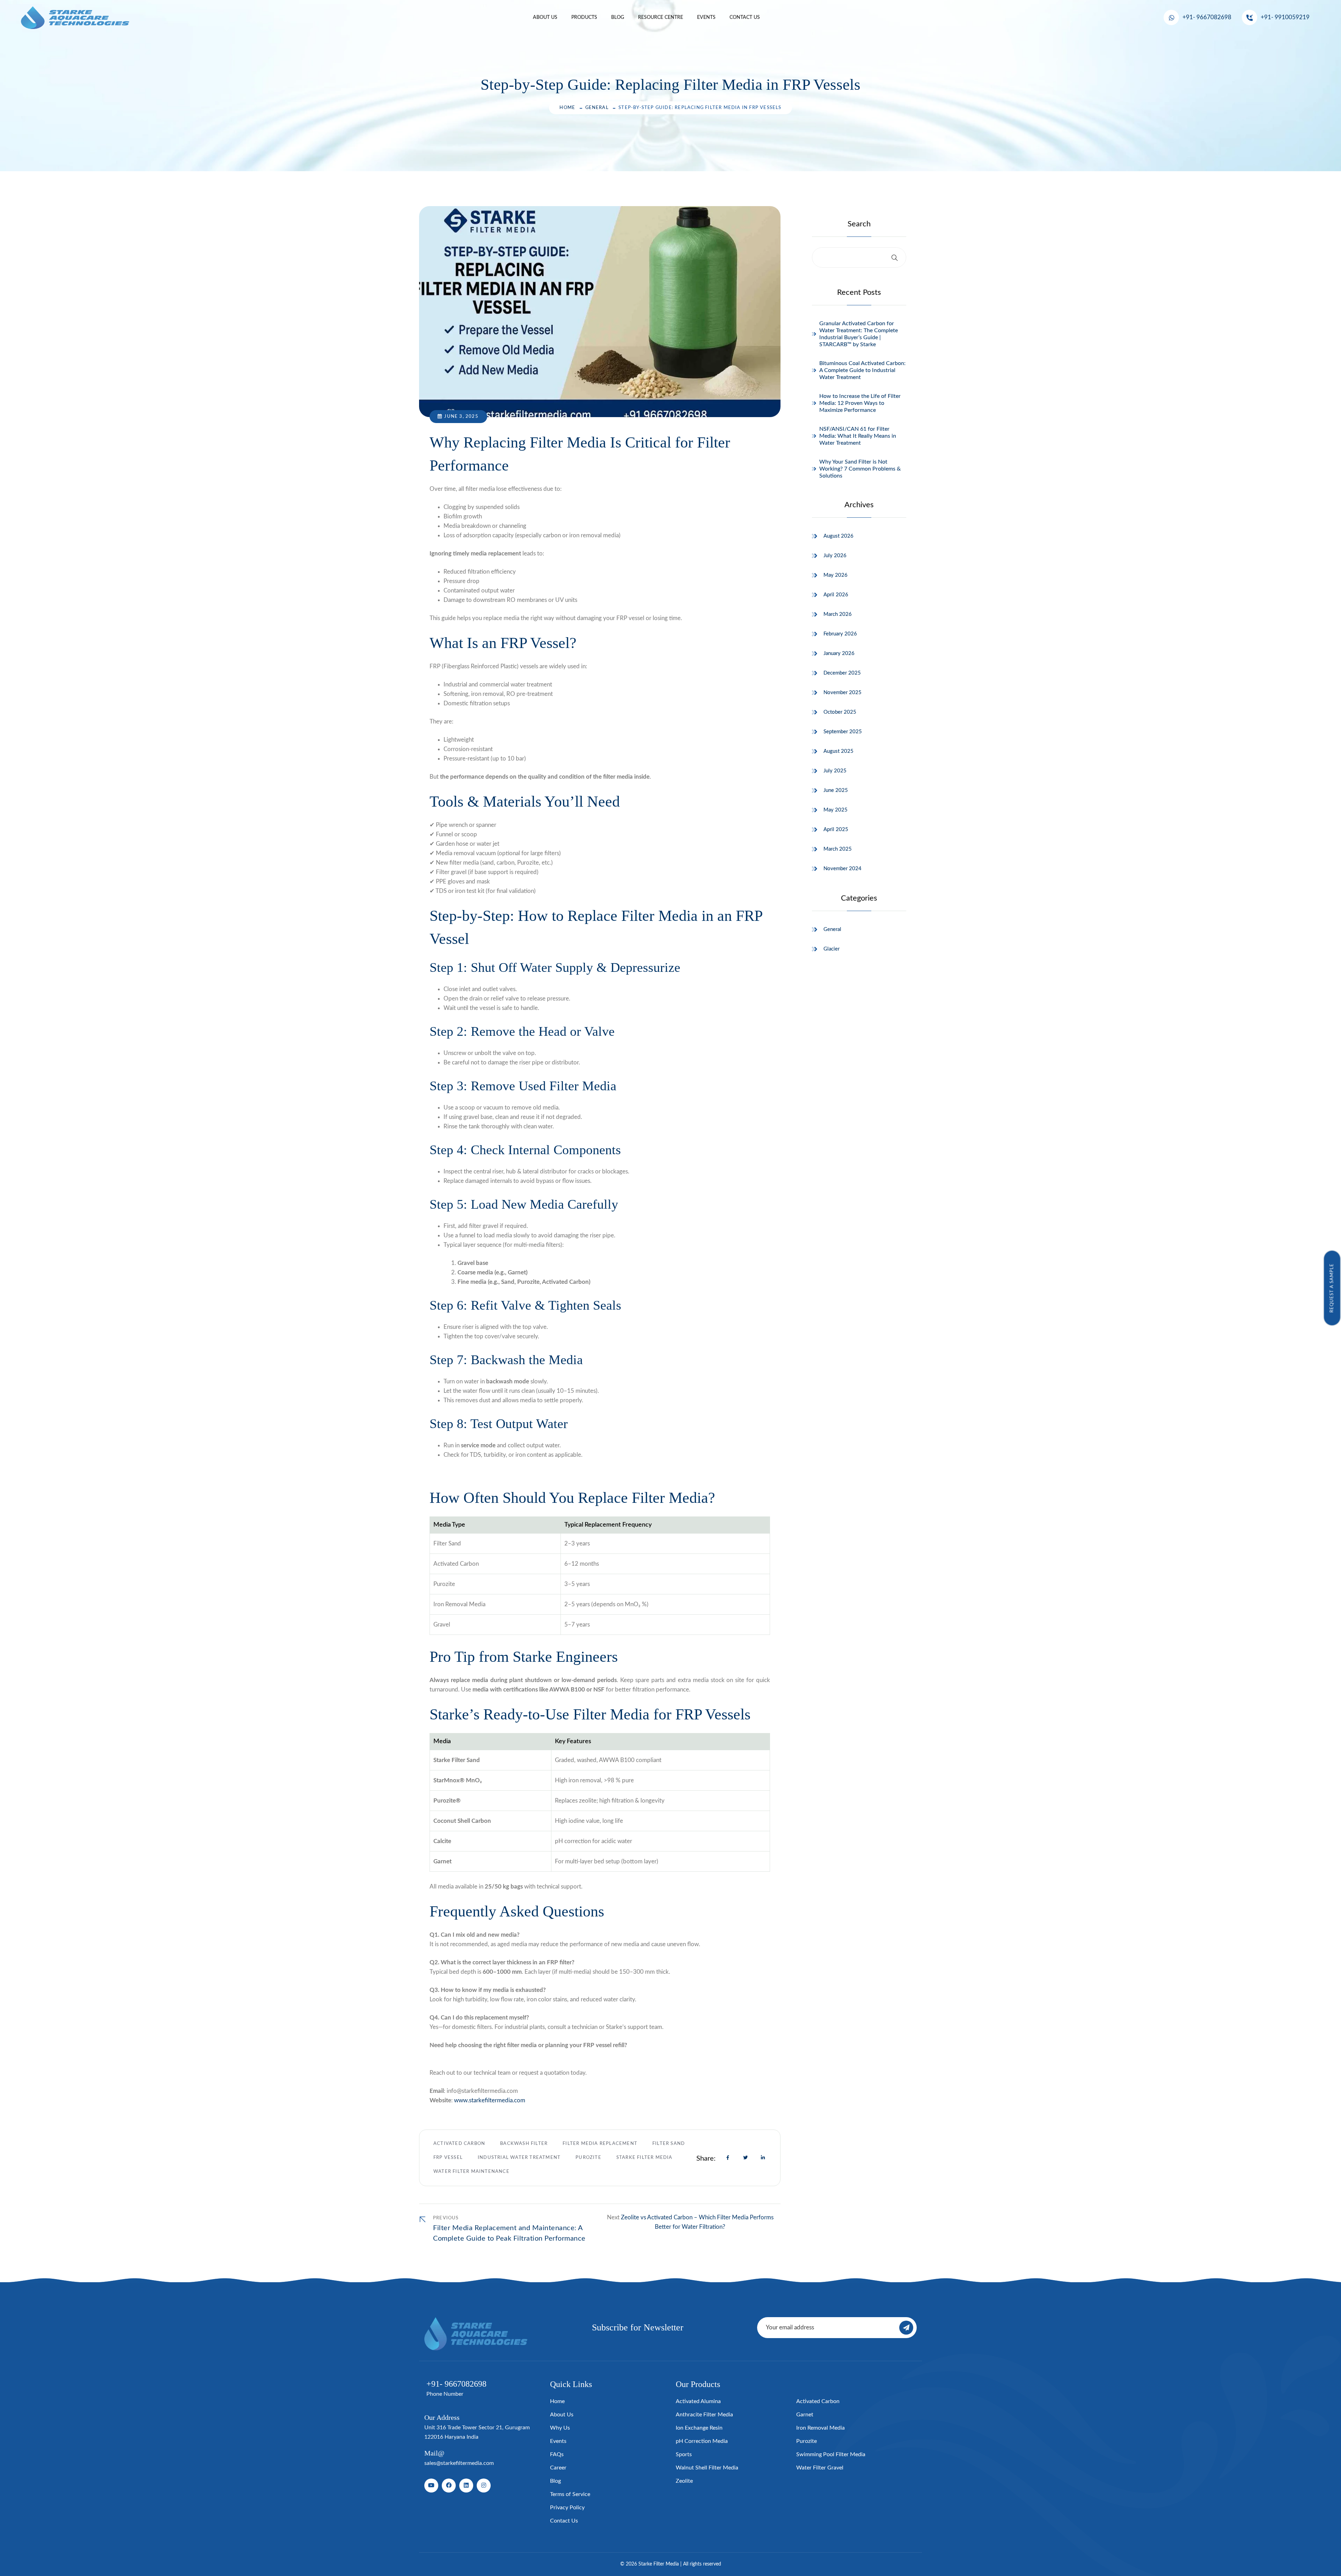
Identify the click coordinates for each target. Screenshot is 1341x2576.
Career (558, 2468)
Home (567, 108)
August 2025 (838, 751)
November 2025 (842, 693)
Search (859, 224)
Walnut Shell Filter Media (707, 2468)
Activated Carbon (459, 2144)
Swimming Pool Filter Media (831, 2454)
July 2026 (835, 556)
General (597, 108)
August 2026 (838, 536)
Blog (618, 17)
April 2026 (836, 595)
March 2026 (838, 614)
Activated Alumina (698, 2401)
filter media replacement (600, 2144)
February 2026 (840, 634)
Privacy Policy (567, 2508)
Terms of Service (570, 2494)
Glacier (831, 949)
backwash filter (524, 2144)
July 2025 (835, 771)
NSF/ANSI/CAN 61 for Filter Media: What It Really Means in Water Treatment (858, 436)
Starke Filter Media (644, 2158)
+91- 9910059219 (1285, 17)
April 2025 (836, 829)
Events (706, 17)
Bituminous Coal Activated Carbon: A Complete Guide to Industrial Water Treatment (862, 370)
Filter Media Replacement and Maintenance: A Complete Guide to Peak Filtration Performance (509, 2233)
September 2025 (843, 732)
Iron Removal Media (820, 2428)
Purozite (588, 2158)
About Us (545, 17)
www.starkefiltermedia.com (490, 2100)
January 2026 (839, 653)
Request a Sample (1332, 1288)
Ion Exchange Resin (699, 2428)
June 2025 (836, 790)
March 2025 (838, 849)
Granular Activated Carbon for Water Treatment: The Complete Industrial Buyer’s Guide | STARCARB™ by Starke (859, 334)
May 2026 (836, 575)
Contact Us (745, 17)
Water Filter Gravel (820, 2468)
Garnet (805, 2415)
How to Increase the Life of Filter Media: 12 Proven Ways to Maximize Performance (860, 403)
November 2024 (842, 869)
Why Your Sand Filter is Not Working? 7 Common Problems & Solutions (860, 469)
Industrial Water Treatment (519, 2158)
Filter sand (669, 2144)
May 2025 (836, 810)
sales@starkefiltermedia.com (459, 2463)
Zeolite (684, 2481)
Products (584, 17)
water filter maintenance (471, 2172)
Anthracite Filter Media (704, 2415)
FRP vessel (448, 2158)
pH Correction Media (702, 2441)
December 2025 (842, 673)
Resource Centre (661, 17)
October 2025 (840, 712)
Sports (684, 2454)
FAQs (557, 2454)
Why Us (560, 2428)
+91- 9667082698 (1207, 17)
